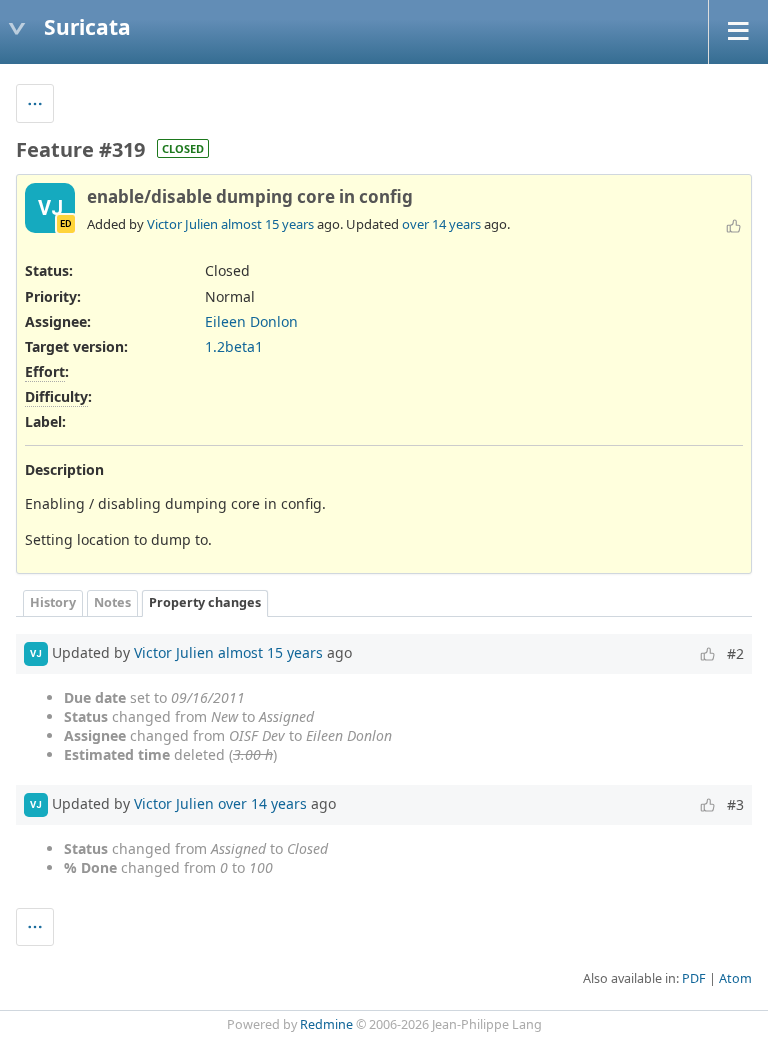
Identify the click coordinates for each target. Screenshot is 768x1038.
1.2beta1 (234, 346)
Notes (112, 602)
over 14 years (441, 224)
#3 (735, 804)
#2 (735, 653)
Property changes (205, 602)
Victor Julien (182, 224)
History (53, 602)
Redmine (326, 1024)
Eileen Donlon (251, 321)
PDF (694, 978)
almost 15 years (267, 224)
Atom (735, 978)
